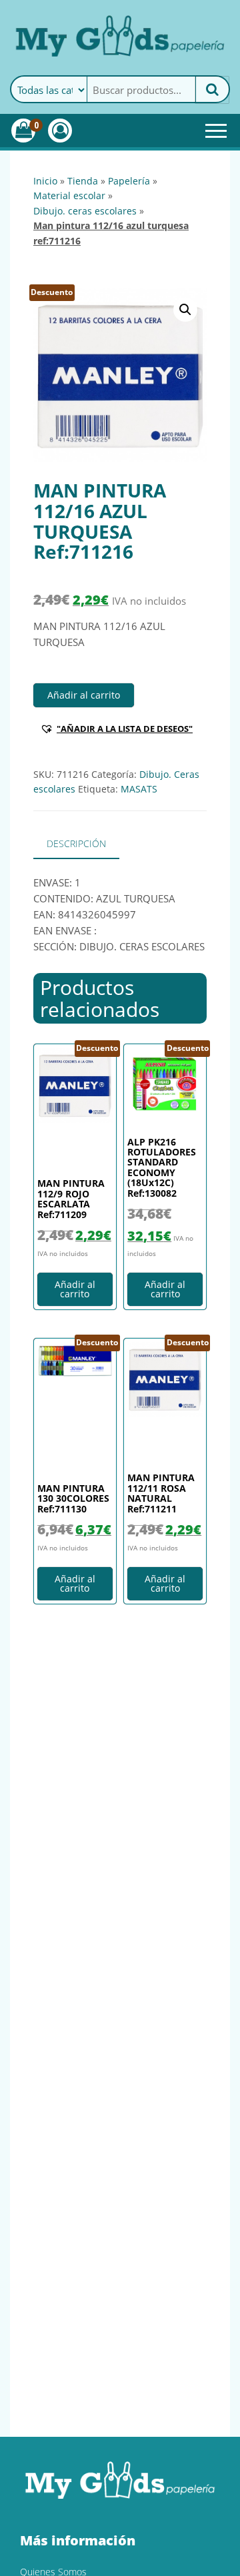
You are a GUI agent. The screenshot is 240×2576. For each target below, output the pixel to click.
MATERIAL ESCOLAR (69, 195)
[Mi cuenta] (60, 131)
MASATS (139, 789)
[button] (185, 310)
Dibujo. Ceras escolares (85, 211)
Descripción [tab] (76, 843)
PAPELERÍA (129, 181)
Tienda (83, 181)
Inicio (45, 181)
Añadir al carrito (84, 695)
